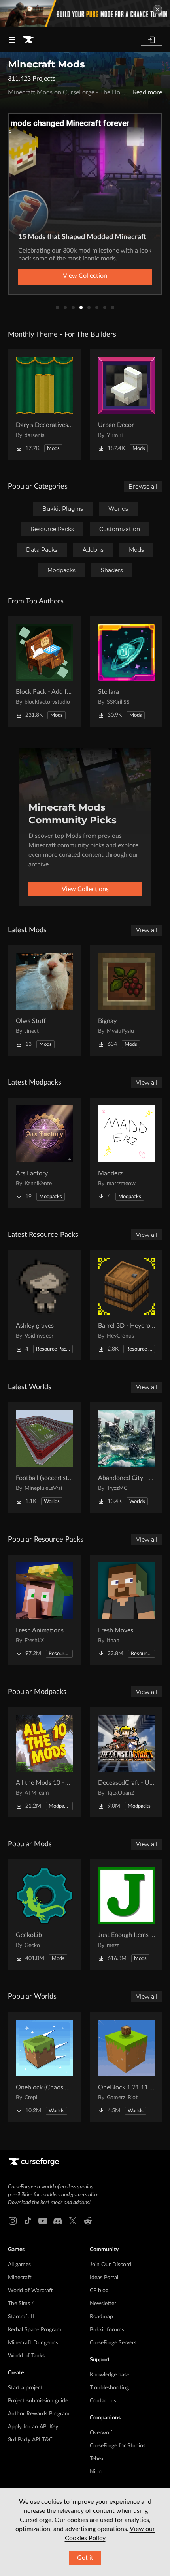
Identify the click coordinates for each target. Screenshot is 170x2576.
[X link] (73, 2221)
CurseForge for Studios (118, 2446)
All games (19, 2265)
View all (147, 930)
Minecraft (20, 2278)
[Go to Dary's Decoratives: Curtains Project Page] (44, 405)
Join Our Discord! (111, 2265)
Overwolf (101, 2433)
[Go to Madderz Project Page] (127, 1153)
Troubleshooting (109, 2388)
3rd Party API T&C (30, 2440)
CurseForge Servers (113, 2343)
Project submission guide (38, 2401)
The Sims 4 (21, 2304)
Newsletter (103, 2304)
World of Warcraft (30, 2291)
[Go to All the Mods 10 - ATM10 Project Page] (44, 1762)
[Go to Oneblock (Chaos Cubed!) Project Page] (44, 2067)
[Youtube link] (43, 2221)
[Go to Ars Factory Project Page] (44, 1153)
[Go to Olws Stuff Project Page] (44, 1000)
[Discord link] (58, 2221)
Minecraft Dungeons (33, 2343)
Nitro (96, 2472)
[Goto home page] (28, 40)
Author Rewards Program (39, 2414)
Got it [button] (85, 2558)
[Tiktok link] (28, 2221)
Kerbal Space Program (35, 2330)
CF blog (99, 2291)
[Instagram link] (13, 2221)
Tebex (97, 2459)
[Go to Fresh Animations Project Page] (44, 1610)
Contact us (103, 2401)
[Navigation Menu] (12, 40)
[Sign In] (151, 40)
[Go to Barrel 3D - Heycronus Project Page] (127, 1305)
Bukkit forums (107, 2330)
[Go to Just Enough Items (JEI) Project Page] (127, 1915)
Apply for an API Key (33, 2427)
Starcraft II (21, 2317)
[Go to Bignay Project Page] (127, 1000)
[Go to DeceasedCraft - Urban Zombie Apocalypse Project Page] (127, 1762)
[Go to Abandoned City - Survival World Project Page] (127, 1458)
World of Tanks (26, 2356)
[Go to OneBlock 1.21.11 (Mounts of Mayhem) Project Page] (127, 2067)
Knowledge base (110, 2375)
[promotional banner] (85, 14)
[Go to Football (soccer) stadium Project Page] (44, 1458)
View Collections (85, 889)
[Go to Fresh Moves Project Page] (127, 1610)
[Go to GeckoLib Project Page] (44, 1915)
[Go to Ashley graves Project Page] (44, 1305)
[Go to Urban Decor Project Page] (127, 405)
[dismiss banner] (157, 9)
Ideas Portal (104, 2278)
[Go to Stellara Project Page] (127, 671)
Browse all (143, 487)
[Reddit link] (88, 2221)
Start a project (25, 2388)
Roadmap (101, 2317)
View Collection (85, 276)
